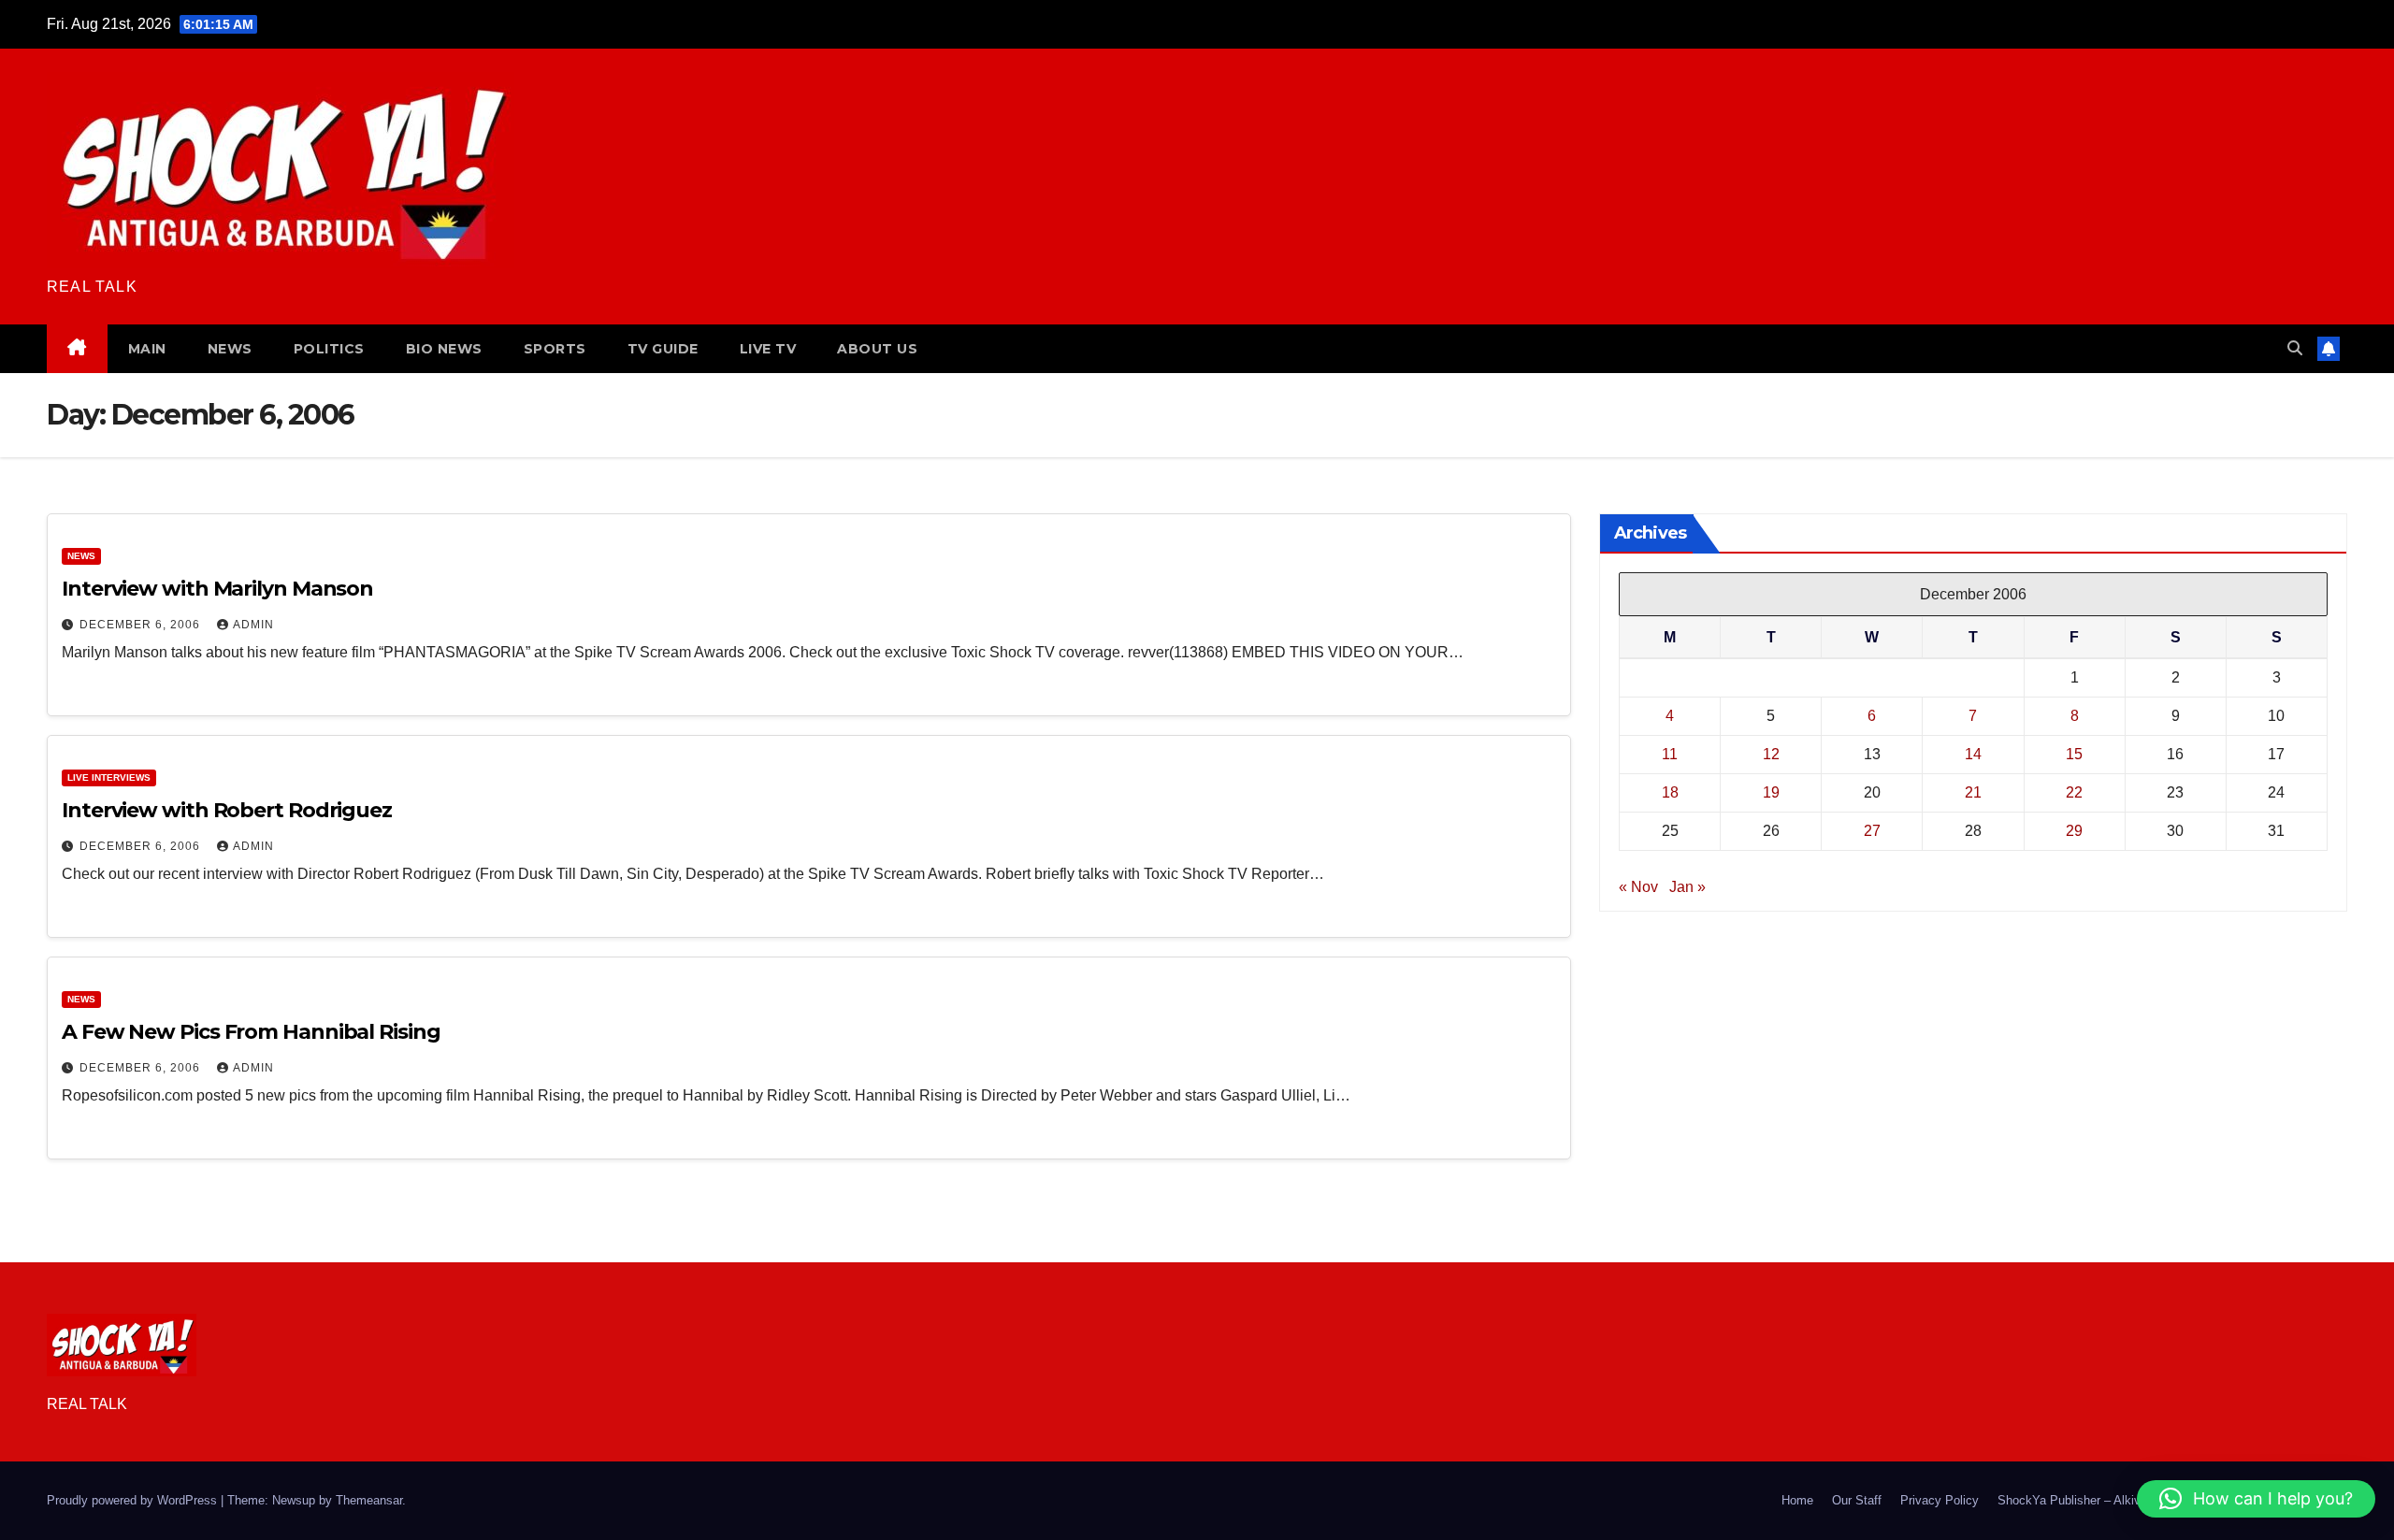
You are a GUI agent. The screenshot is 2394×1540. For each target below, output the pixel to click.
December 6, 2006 (142, 625)
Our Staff (1857, 1500)
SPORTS (555, 349)
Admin (253, 625)
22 (2074, 792)
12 (1771, 754)
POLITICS (329, 349)
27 (1872, 831)
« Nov (1638, 887)
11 (1670, 754)
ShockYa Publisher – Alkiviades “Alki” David (2117, 1500)
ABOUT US (877, 349)
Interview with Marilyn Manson (217, 589)
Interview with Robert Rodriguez (227, 810)
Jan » (1687, 887)
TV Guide (663, 349)
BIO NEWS (444, 349)
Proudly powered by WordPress (134, 1500)
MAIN (147, 349)
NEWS (230, 349)
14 (1973, 754)
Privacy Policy (1940, 1500)
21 (1973, 792)
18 (1670, 792)
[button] (2295, 348)
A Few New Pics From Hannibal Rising (251, 1032)
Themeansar (369, 1500)
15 (2074, 754)
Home (1797, 1500)
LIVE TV (768, 349)
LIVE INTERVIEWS (109, 777)
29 (2074, 831)
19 (1771, 792)
